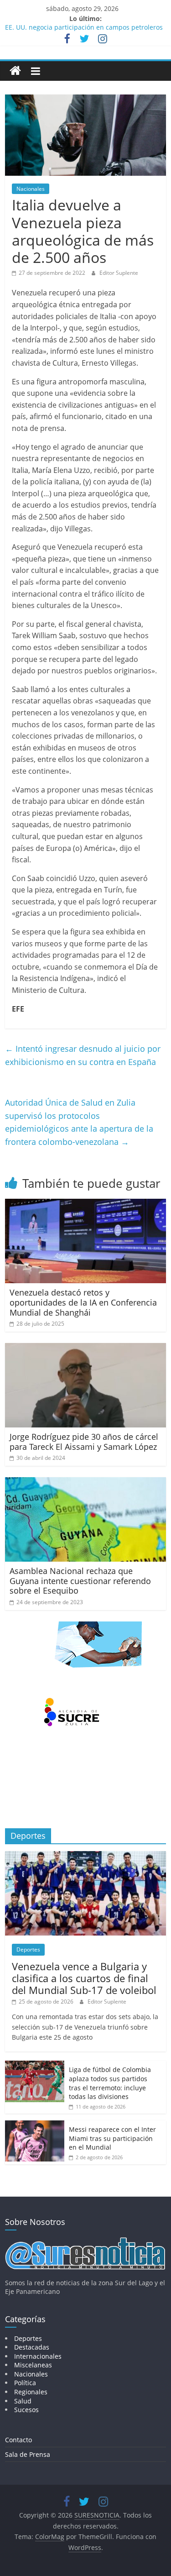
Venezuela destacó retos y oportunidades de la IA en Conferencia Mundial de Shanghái (83, 1302)
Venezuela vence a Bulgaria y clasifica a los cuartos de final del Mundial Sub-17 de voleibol (84, 1978)
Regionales (31, 2392)
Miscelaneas (33, 2365)
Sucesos (26, 2410)
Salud (23, 2401)
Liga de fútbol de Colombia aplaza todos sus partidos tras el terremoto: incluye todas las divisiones (110, 2083)
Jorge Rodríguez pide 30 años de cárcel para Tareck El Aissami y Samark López (84, 1442)
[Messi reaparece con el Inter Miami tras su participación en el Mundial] (35, 2125)
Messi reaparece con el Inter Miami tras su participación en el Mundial (112, 2138)
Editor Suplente (119, 273)
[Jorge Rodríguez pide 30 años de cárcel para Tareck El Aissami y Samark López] (85, 1348)
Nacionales (31, 189)
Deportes (28, 1949)
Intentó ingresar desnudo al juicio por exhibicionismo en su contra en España (83, 1055)
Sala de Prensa (28, 2454)
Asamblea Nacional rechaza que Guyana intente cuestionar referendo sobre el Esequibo (80, 1581)
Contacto (18, 2440)
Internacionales (38, 2356)
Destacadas (32, 2347)
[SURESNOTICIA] (15, 71)
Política (25, 2383)
